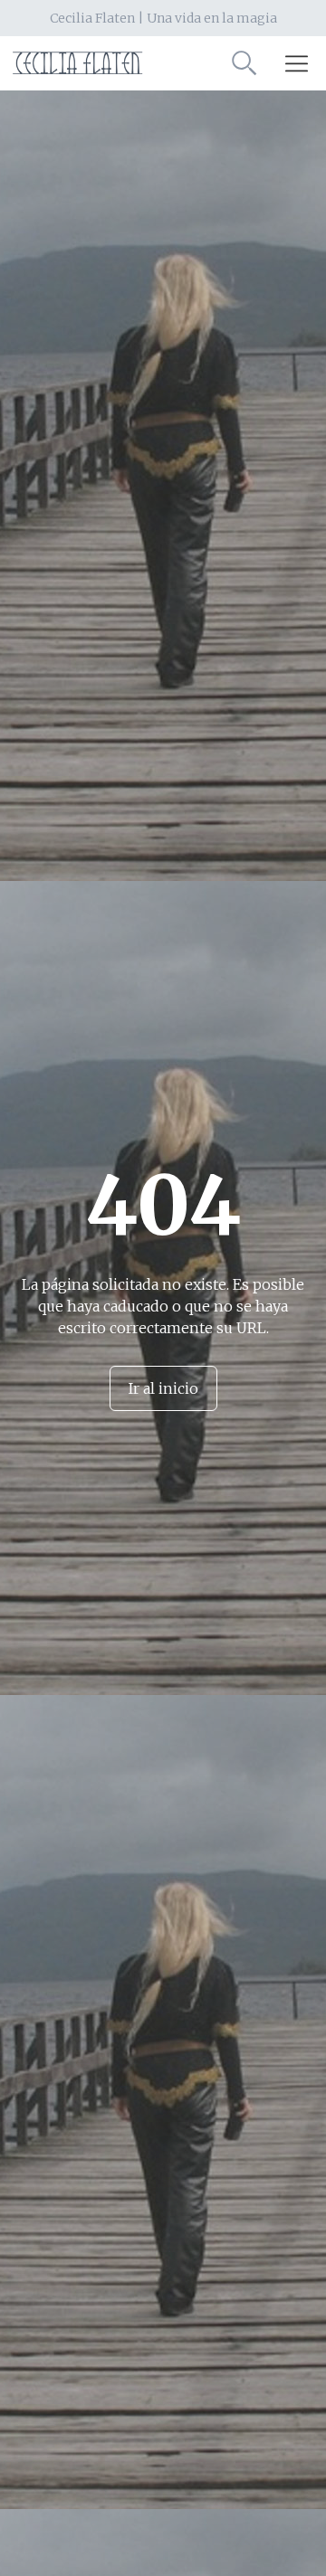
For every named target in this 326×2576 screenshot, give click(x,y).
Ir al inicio (163, 1388)
